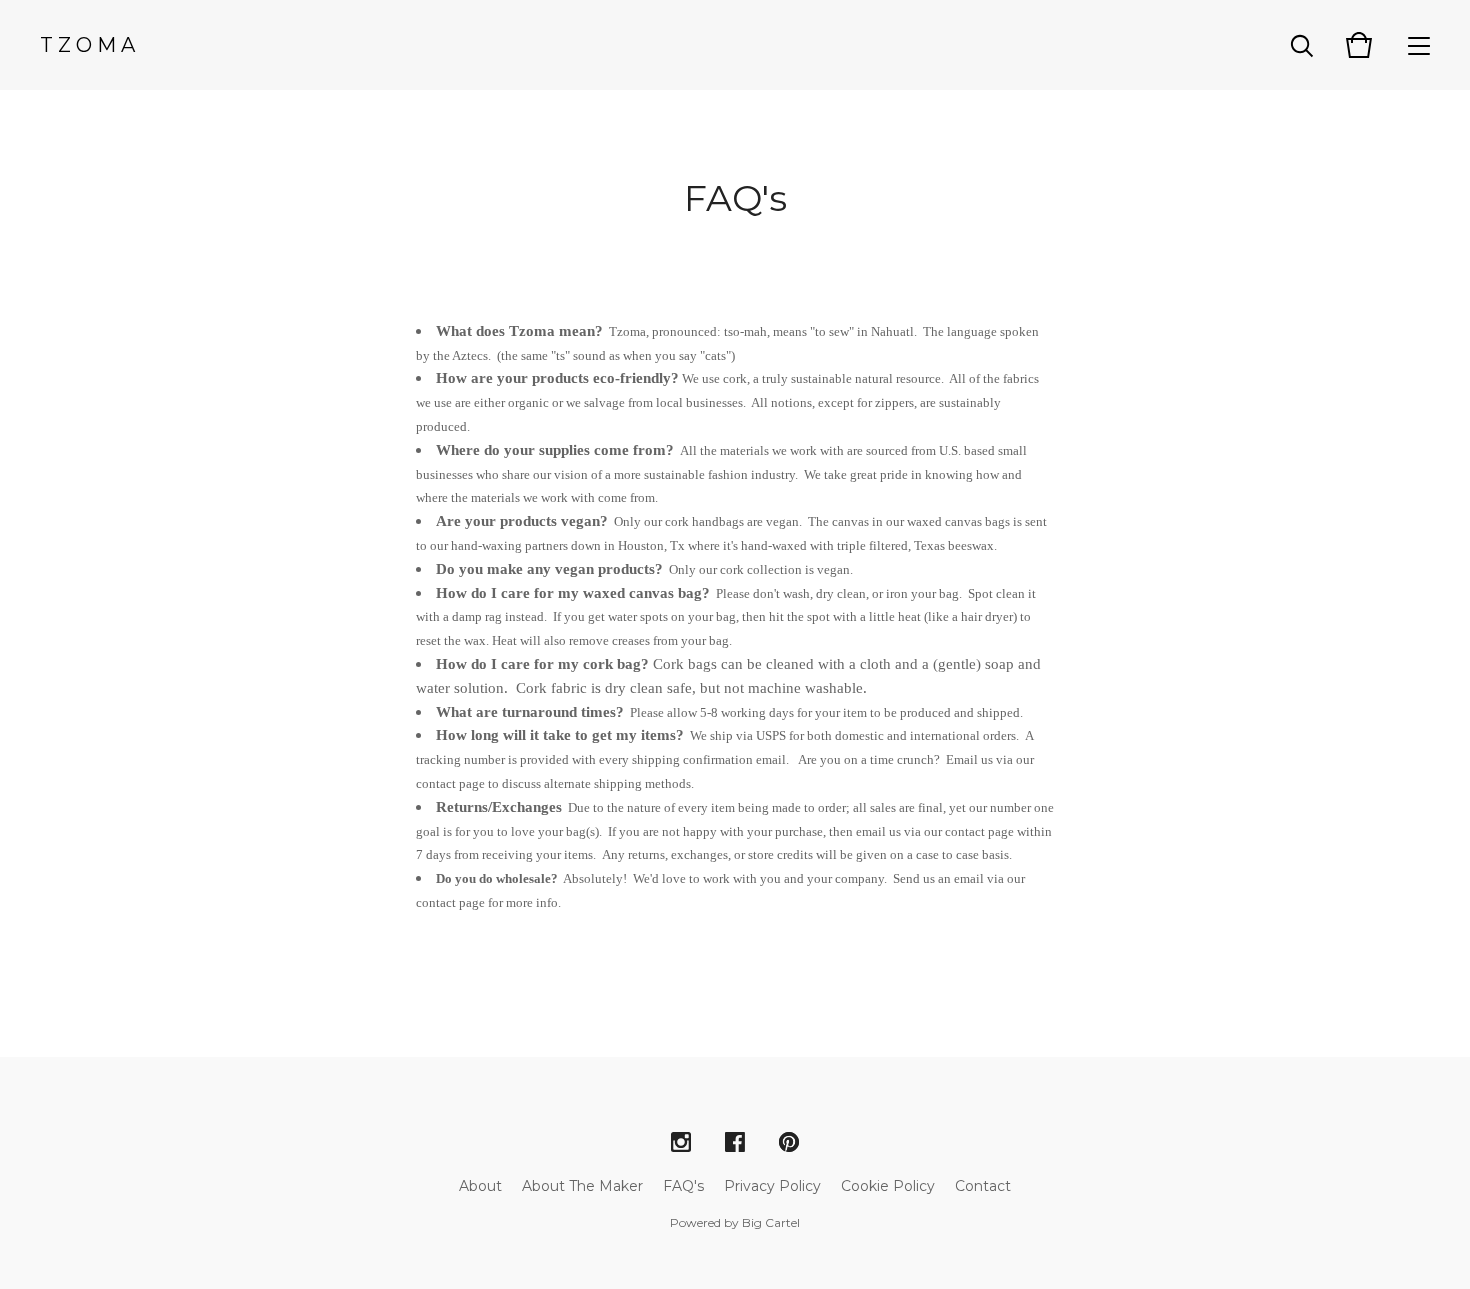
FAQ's (683, 1186)
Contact (983, 1186)
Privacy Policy (772, 1186)
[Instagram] (681, 1143)
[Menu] (1419, 45)
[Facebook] (735, 1143)
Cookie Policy (888, 1186)
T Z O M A (87, 45)
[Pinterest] (789, 1143)
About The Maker (582, 1186)
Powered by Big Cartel (735, 1222)
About (480, 1186)
